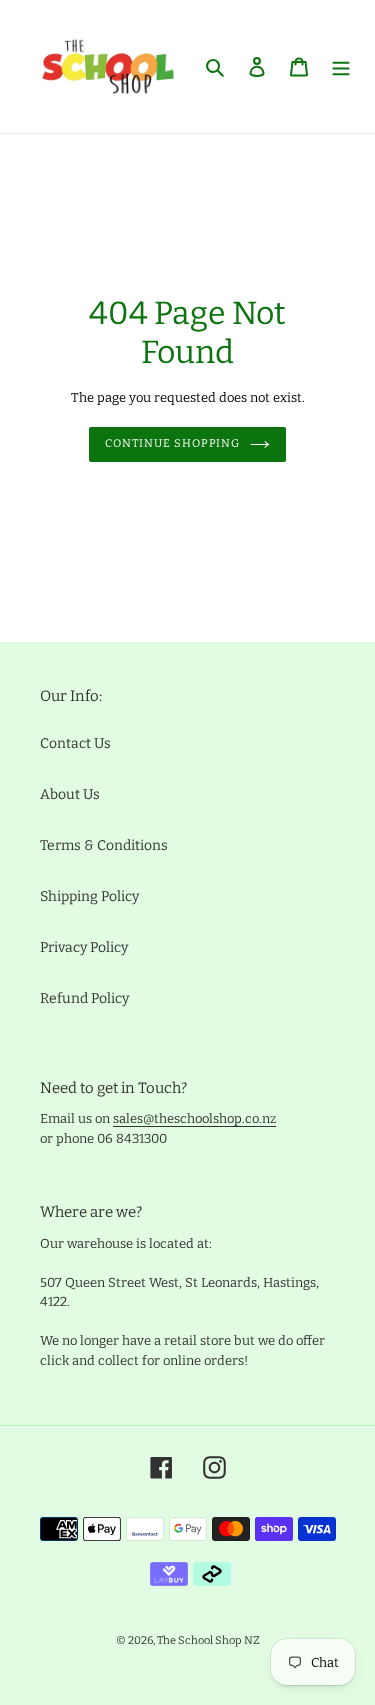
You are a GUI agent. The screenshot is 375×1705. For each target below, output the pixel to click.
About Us (70, 794)
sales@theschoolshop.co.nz (194, 1118)
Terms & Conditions (104, 845)
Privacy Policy (84, 947)
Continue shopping (172, 443)
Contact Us (75, 743)
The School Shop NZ (208, 1640)
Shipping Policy (89, 896)
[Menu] (341, 66)
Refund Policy (84, 998)
